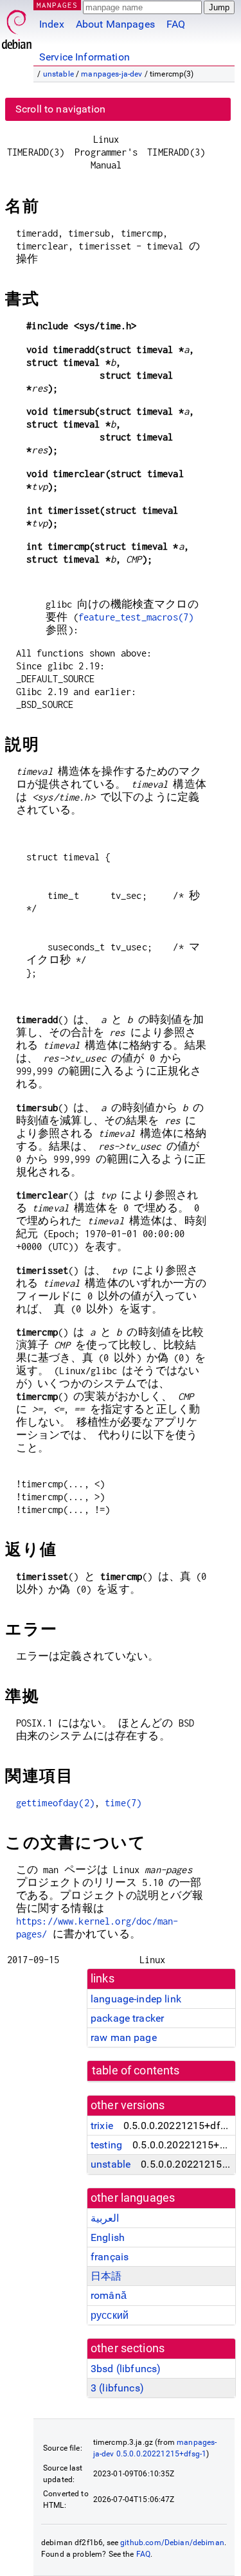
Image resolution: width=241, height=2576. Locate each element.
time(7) (123, 1803)
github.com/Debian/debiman (172, 2543)
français (110, 2257)
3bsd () (126, 2369)
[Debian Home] (17, 26)
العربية (105, 2218)
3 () (117, 2388)
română (109, 2295)
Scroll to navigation (60, 109)
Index (52, 24)
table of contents (136, 2071)
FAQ (176, 24)
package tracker (127, 2018)
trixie (102, 2126)
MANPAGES (57, 5)
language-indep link (136, 1999)
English (108, 2237)
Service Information (85, 57)
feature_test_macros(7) (136, 617)
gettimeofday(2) (55, 1803)
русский (110, 2315)
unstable (58, 74)
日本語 (106, 2276)
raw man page (124, 2037)
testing (106, 2145)
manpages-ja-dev (112, 74)
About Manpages (115, 24)
